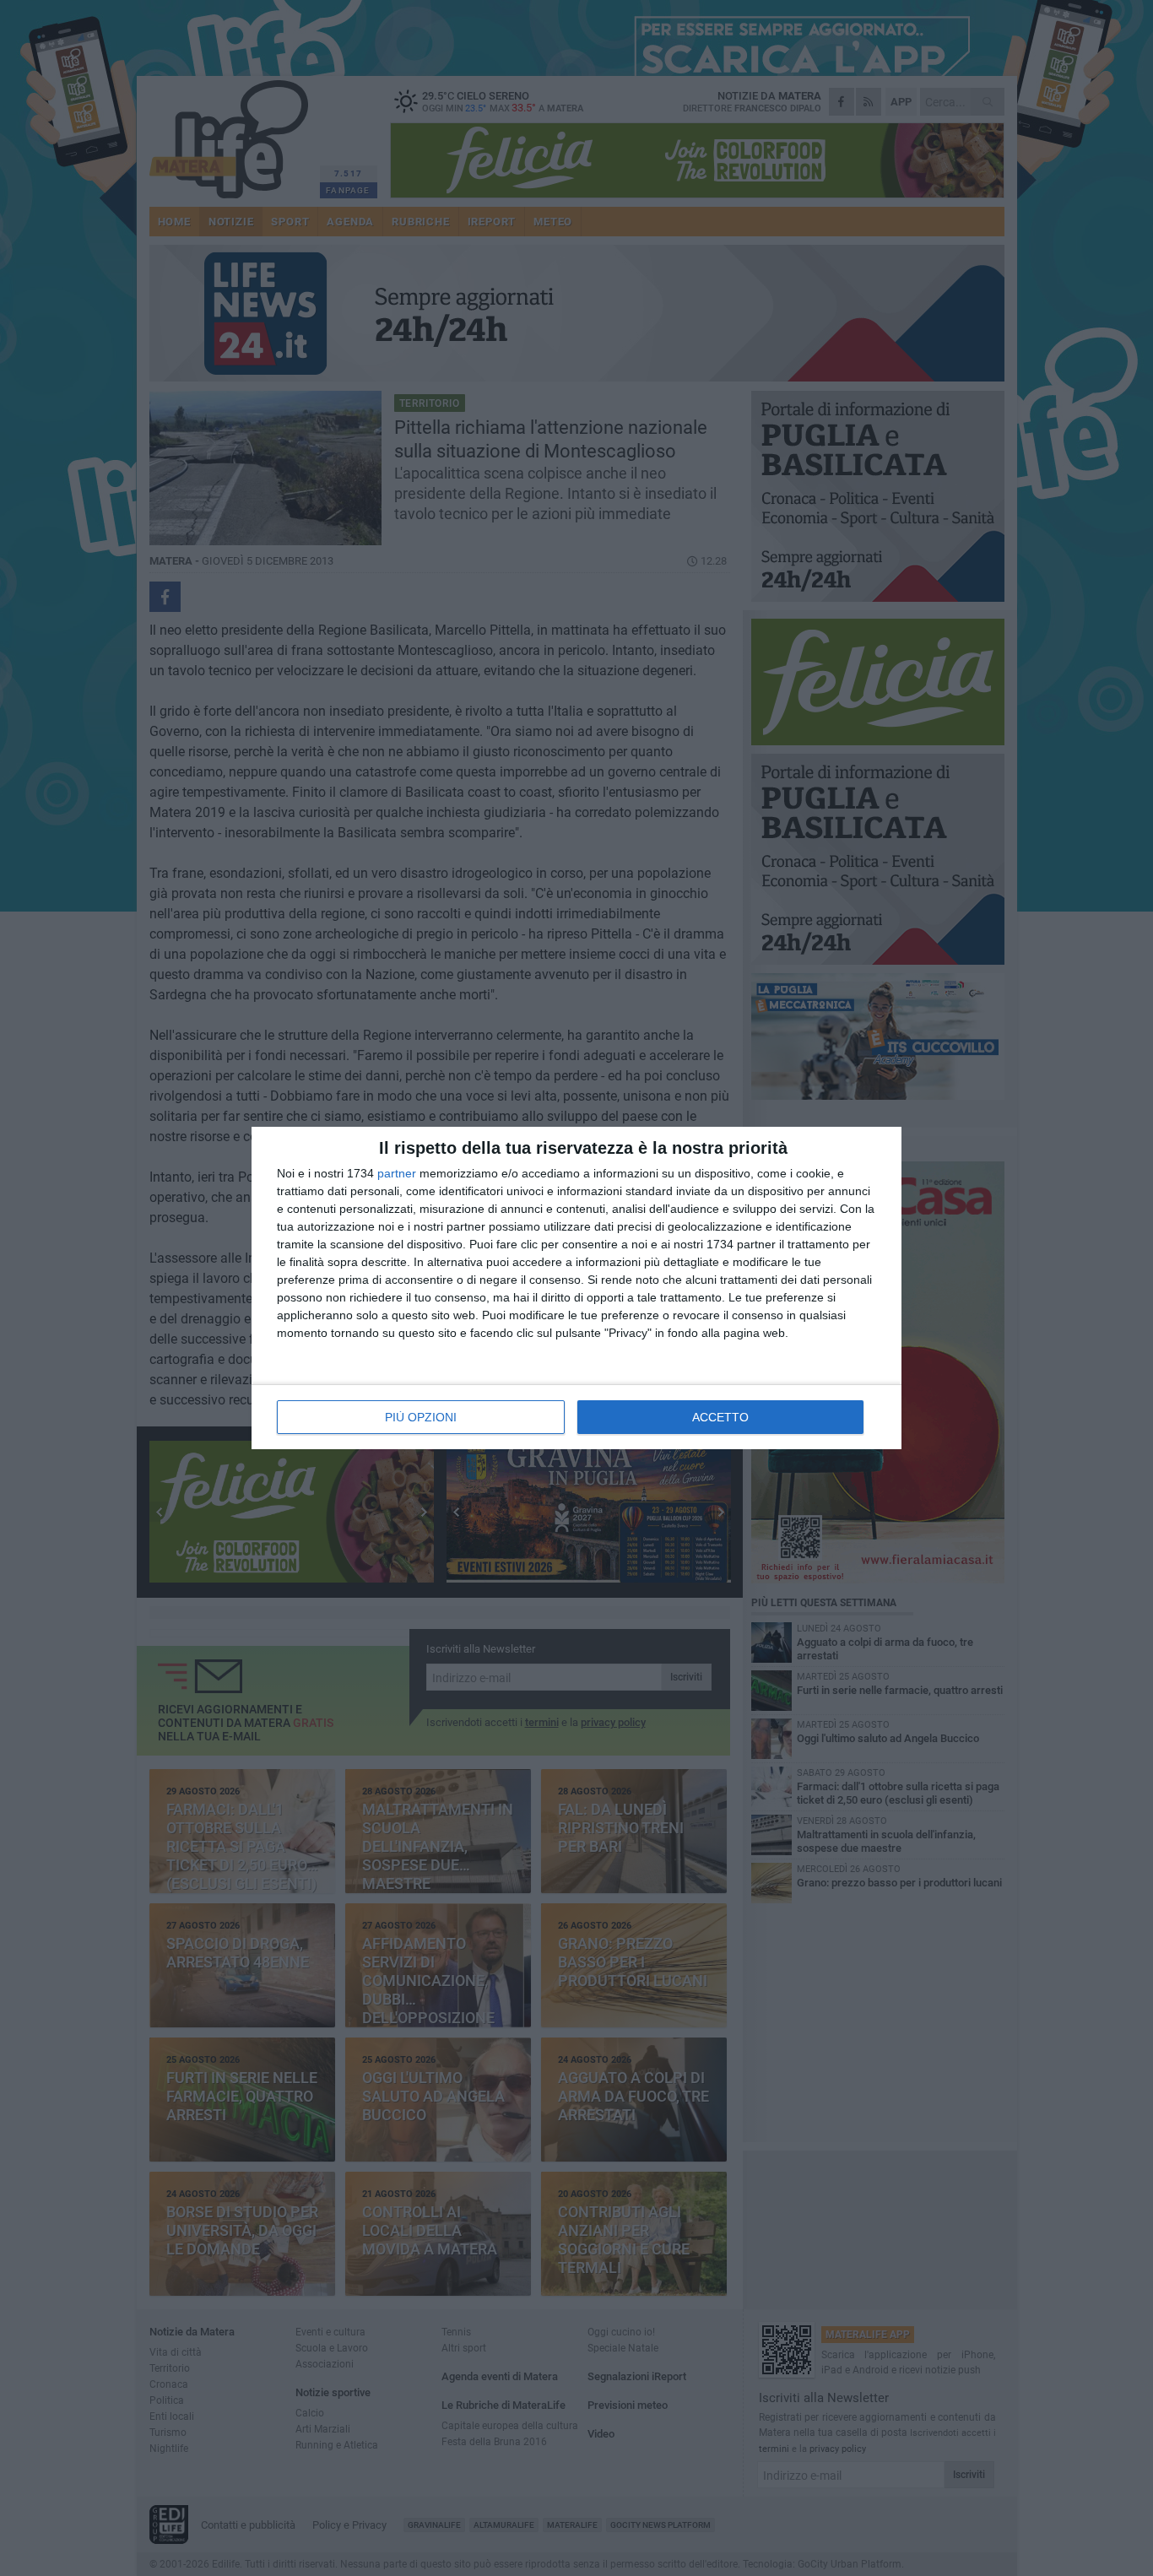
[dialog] (576, 1288)
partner (397, 1173)
